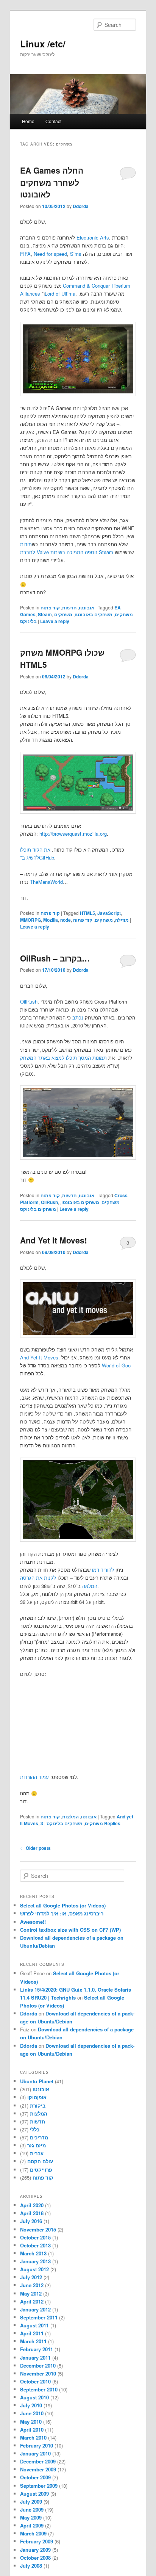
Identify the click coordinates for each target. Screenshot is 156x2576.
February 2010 (37, 2445)
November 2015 (38, 2229)
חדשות (69, 608)
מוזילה (122, 920)
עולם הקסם (40, 2161)
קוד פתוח (50, 608)
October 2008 (35, 2558)
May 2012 (31, 2293)
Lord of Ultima (60, 294)
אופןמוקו (37, 2097)
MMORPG (30, 920)
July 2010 (31, 2405)
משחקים (124, 614)
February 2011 (37, 2349)
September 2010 (39, 2389)
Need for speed (50, 254)
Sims (76, 254)
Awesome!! (33, 1922)
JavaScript (109, 913)
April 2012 (32, 2301)
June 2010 (32, 2413)
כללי (35, 2129)
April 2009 (32, 2525)
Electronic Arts (93, 237)
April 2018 (32, 2213)
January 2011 (35, 2358)
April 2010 (32, 2430)
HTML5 (87, 913)
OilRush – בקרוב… (55, 958)
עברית (37, 2153)
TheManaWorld (46, 882)
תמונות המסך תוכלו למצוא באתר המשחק (63, 1058)
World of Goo (116, 1365)
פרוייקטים (41, 2170)
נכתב (78, 1017)
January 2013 (35, 2261)
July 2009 (31, 2502)
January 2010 (35, 2453)
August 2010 (34, 2397)
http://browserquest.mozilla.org (73, 834)
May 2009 (31, 2517)
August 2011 (34, 2325)
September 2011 (39, 2317)
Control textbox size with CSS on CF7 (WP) (70, 1930)
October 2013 (35, 2245)
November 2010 (38, 2373)
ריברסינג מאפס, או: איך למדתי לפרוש (62, 1913)
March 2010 (33, 2437)
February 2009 (37, 2541)
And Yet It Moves (39, 1357)
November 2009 (38, 2469)
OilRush (29, 1001)
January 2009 (35, 2550)
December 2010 (38, 2365)
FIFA (25, 254)
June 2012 (32, 2285)
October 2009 (35, 2477)
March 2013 (33, 2253)
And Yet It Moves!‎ (54, 1240)
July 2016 (31, 2221)
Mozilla (51, 920)
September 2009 (39, 2486)
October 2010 (35, 2381)
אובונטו (87, 608)
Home (28, 121)
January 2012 (35, 2309)
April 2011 (32, 2333)
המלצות (70, 1817)
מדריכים (39, 2137)
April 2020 (32, 2205)
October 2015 (35, 2237)
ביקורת (38, 2105)
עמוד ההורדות (34, 1777)
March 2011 (33, 2341)
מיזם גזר (37, 2145)
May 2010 (31, 2422)
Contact (53, 121)
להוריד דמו (103, 1570)
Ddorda (81, 206)
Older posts (35, 1848)
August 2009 (34, 2494)
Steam (45, 614)
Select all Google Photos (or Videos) (63, 1905)
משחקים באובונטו (94, 614)
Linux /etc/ (43, 44)
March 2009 (33, 2533)
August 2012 (34, 2269)
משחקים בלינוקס (38, 1209)
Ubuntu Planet (37, 2081)
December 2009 (38, 2461)
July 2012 (31, 2277)
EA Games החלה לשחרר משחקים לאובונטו (52, 182)
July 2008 (31, 2566)
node (66, 920)
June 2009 (32, 2509)
